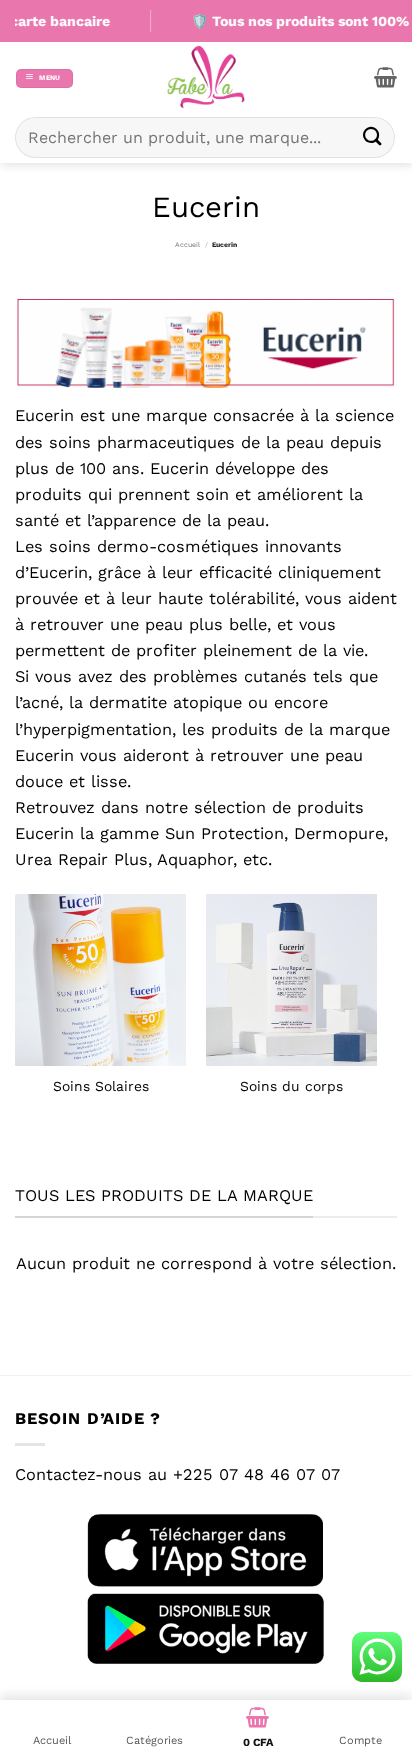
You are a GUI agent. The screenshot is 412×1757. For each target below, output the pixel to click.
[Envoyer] (373, 137)
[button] (44, 78)
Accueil (187, 245)
